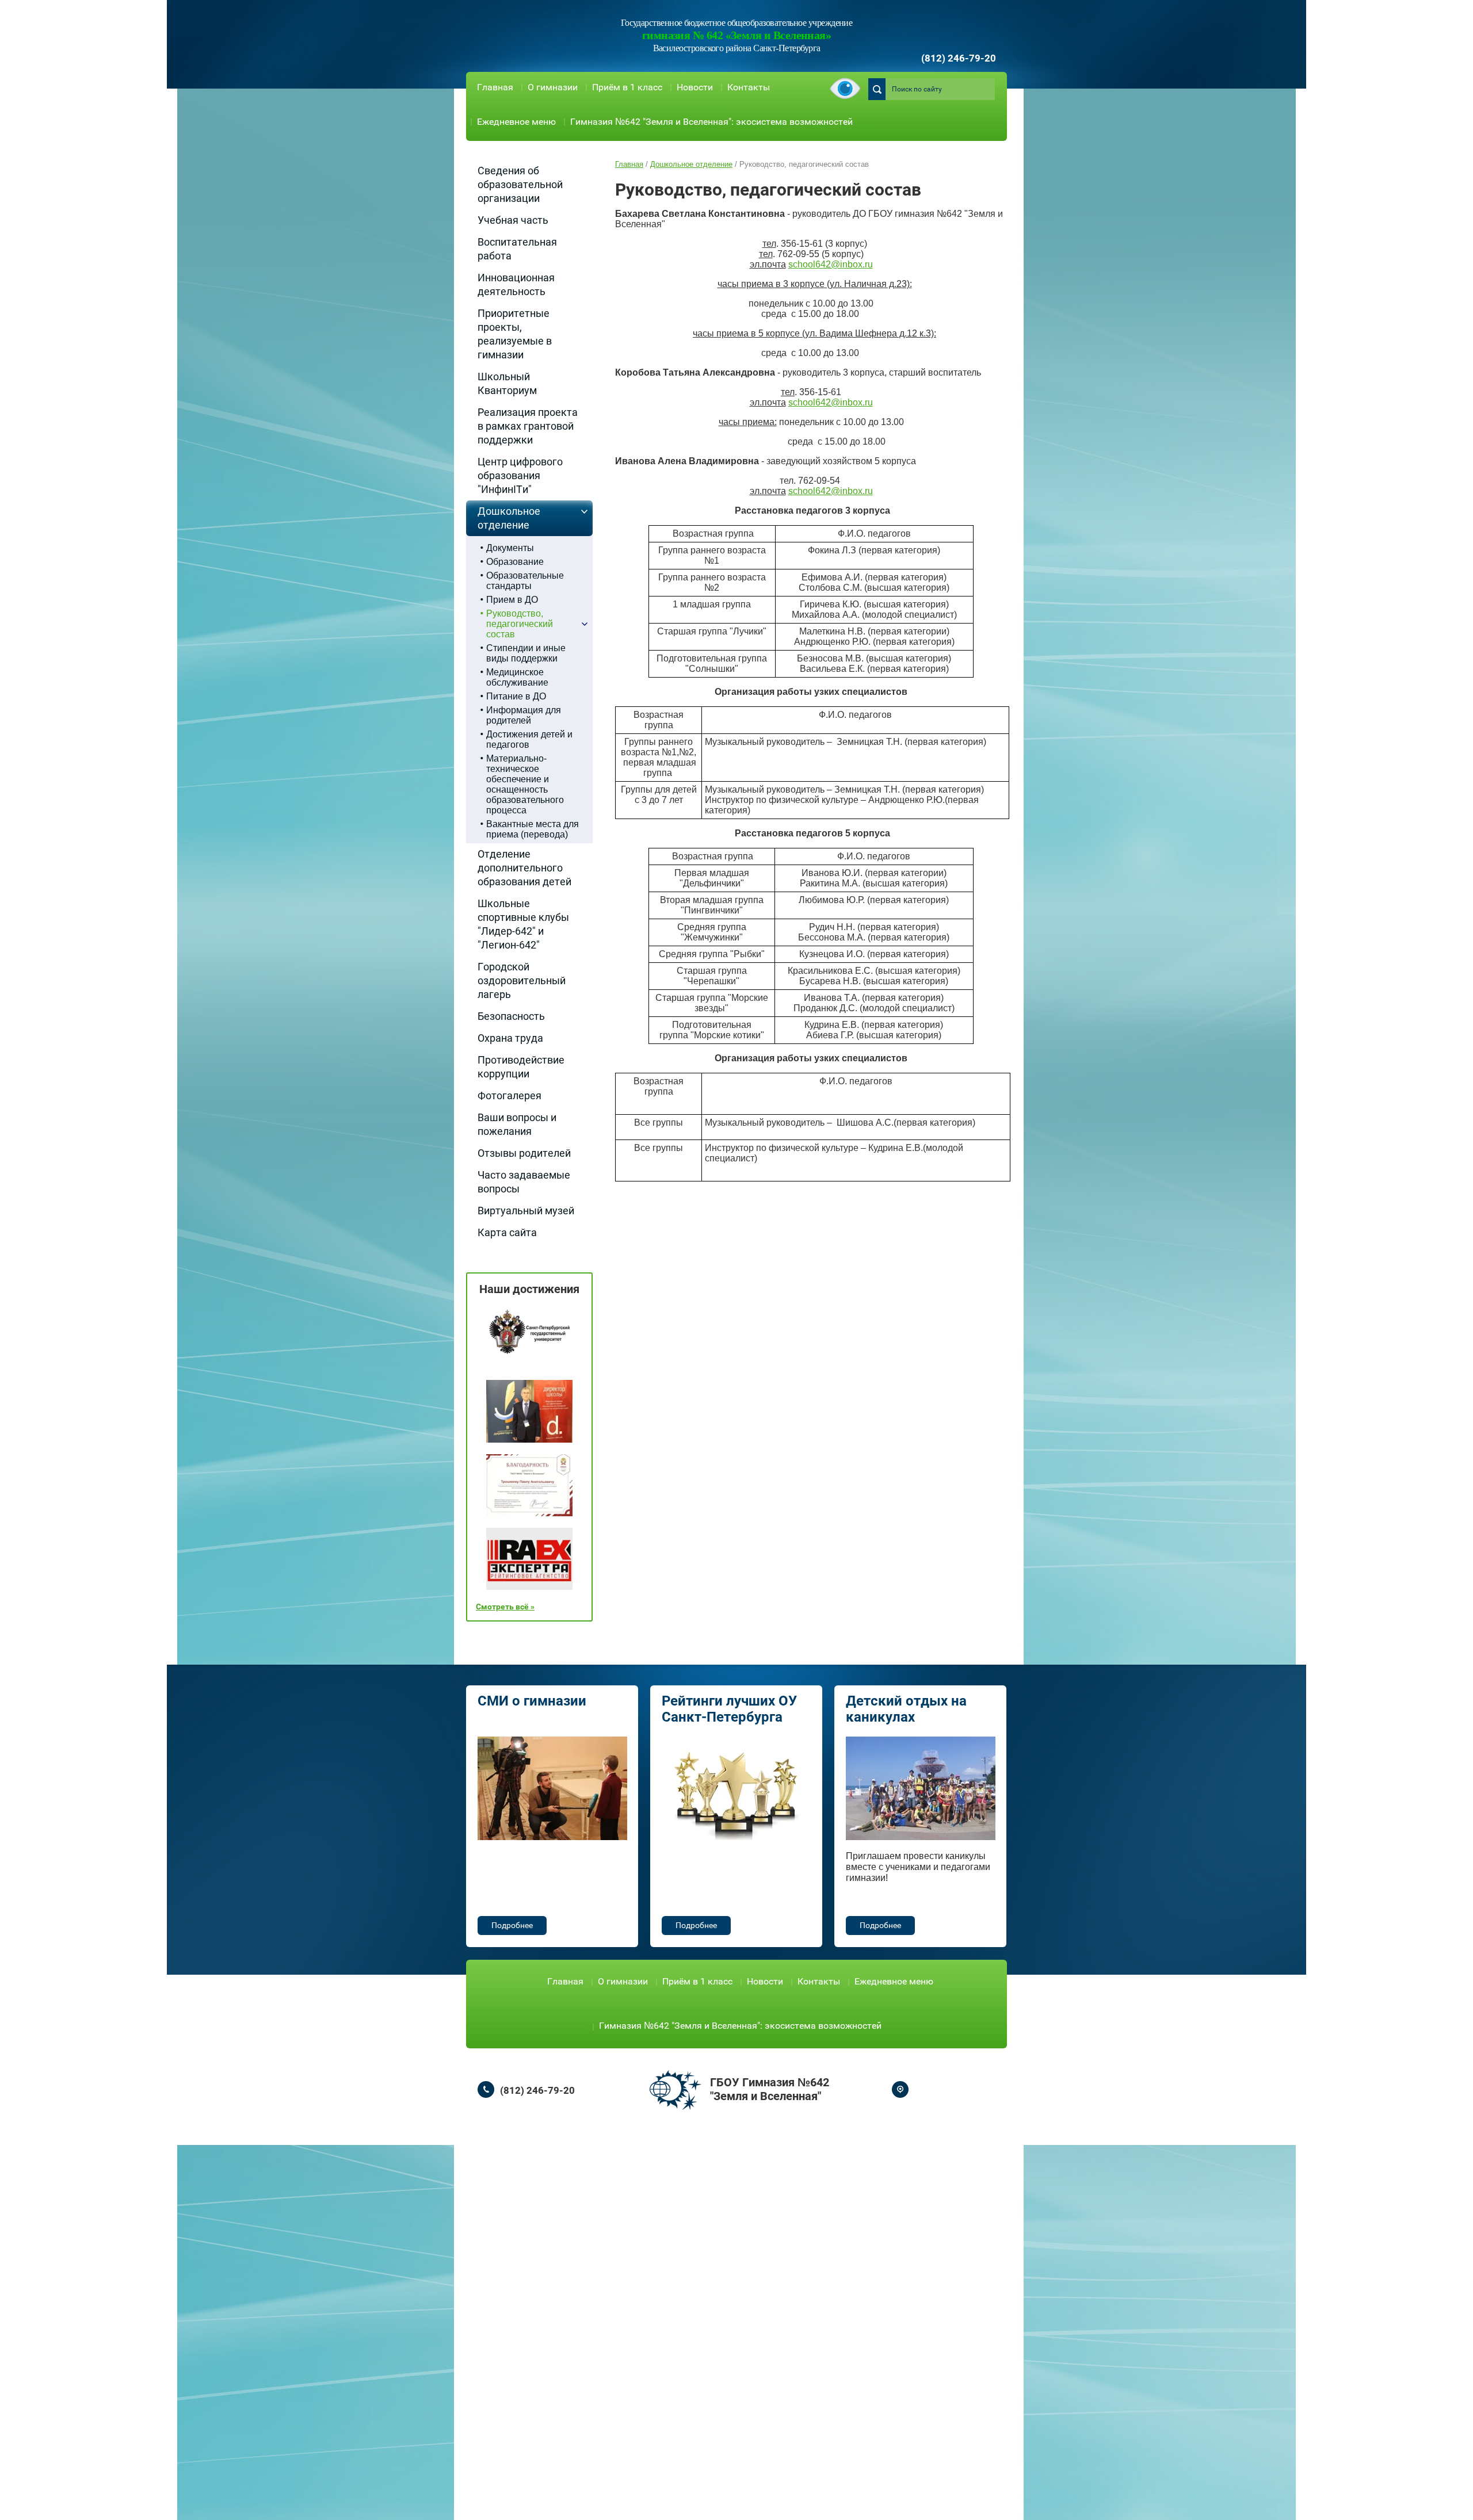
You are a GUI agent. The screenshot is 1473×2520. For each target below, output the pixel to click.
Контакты (749, 87)
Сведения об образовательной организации (520, 184)
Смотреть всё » (505, 1607)
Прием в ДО (512, 600)
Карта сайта (507, 1232)
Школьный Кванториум (507, 383)
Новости (695, 87)
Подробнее (512, 1925)
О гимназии (553, 87)
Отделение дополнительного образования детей (524, 868)
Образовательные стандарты (525, 581)
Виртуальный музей (526, 1211)
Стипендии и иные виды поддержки (526, 653)
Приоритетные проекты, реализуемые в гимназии (515, 334)
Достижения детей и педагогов (529, 739)
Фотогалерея (510, 1095)
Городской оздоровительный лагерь (522, 980)
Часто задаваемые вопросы (524, 1182)
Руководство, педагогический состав (520, 624)
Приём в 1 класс (627, 87)
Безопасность (511, 1016)
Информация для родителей (524, 715)
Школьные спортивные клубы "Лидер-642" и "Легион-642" (523, 924)
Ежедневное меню (516, 122)
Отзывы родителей (524, 1153)
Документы (510, 548)
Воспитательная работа (517, 249)
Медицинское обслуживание (517, 677)
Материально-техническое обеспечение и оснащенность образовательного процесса (525, 784)
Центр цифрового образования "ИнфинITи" (520, 475)
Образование (515, 562)
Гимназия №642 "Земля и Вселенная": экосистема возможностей (711, 122)
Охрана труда (510, 1038)
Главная (495, 87)
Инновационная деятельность (516, 284)
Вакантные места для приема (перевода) (533, 829)
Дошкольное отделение (509, 518)
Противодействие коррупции (521, 1067)
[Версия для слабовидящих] (845, 89)
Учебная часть (513, 220)
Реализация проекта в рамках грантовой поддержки (528, 426)
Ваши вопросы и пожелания (517, 1124)
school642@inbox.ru (831, 264)
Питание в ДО (516, 696)
